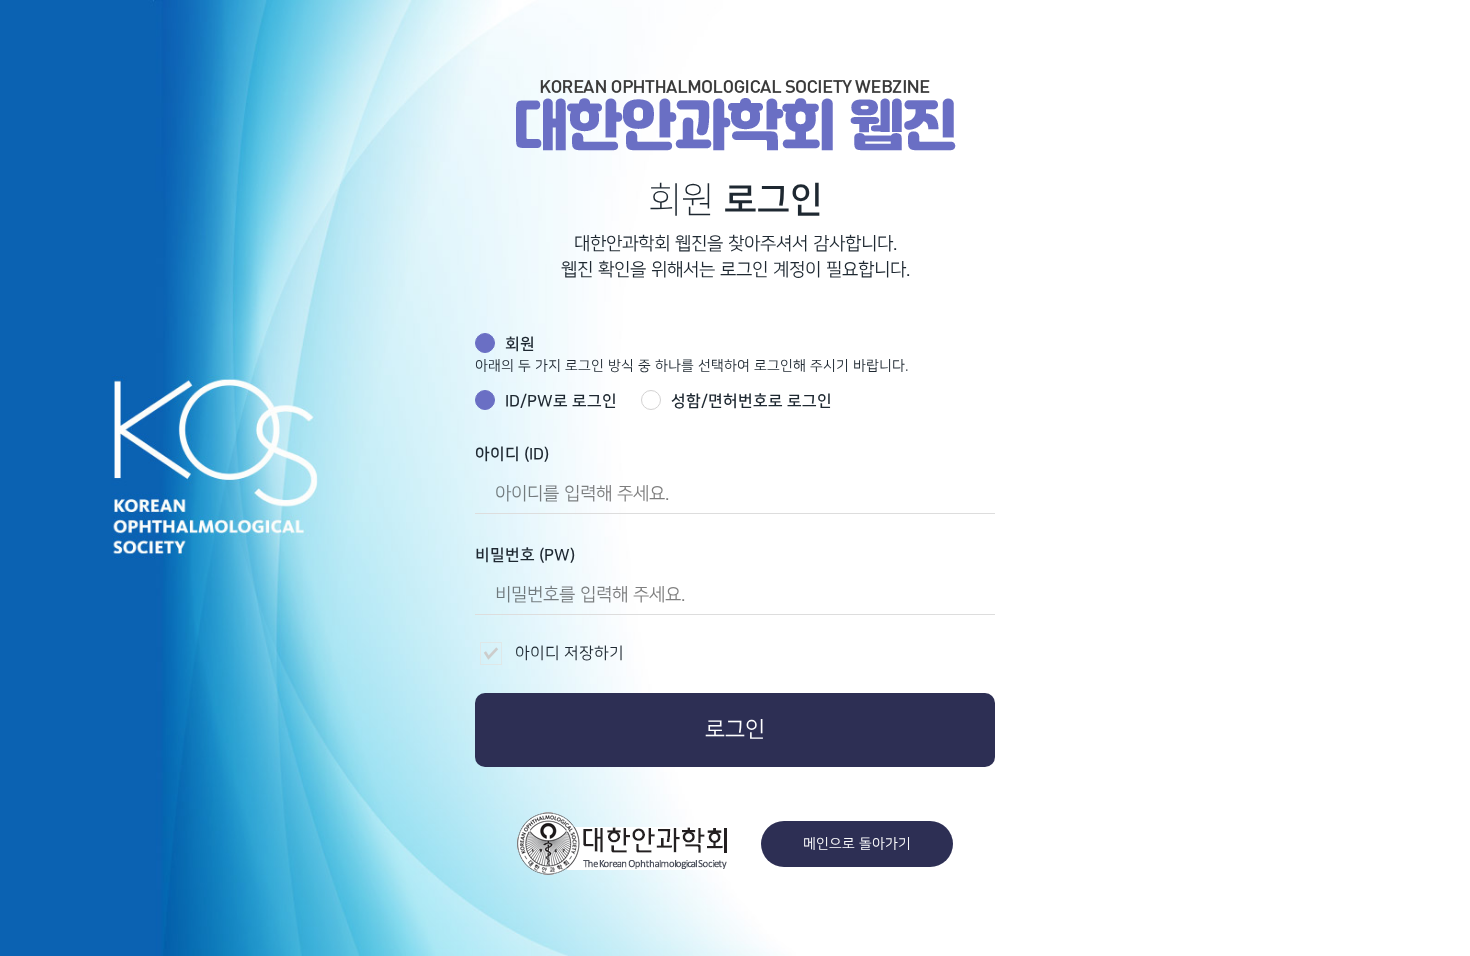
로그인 (735, 729)
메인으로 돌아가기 (857, 843)
